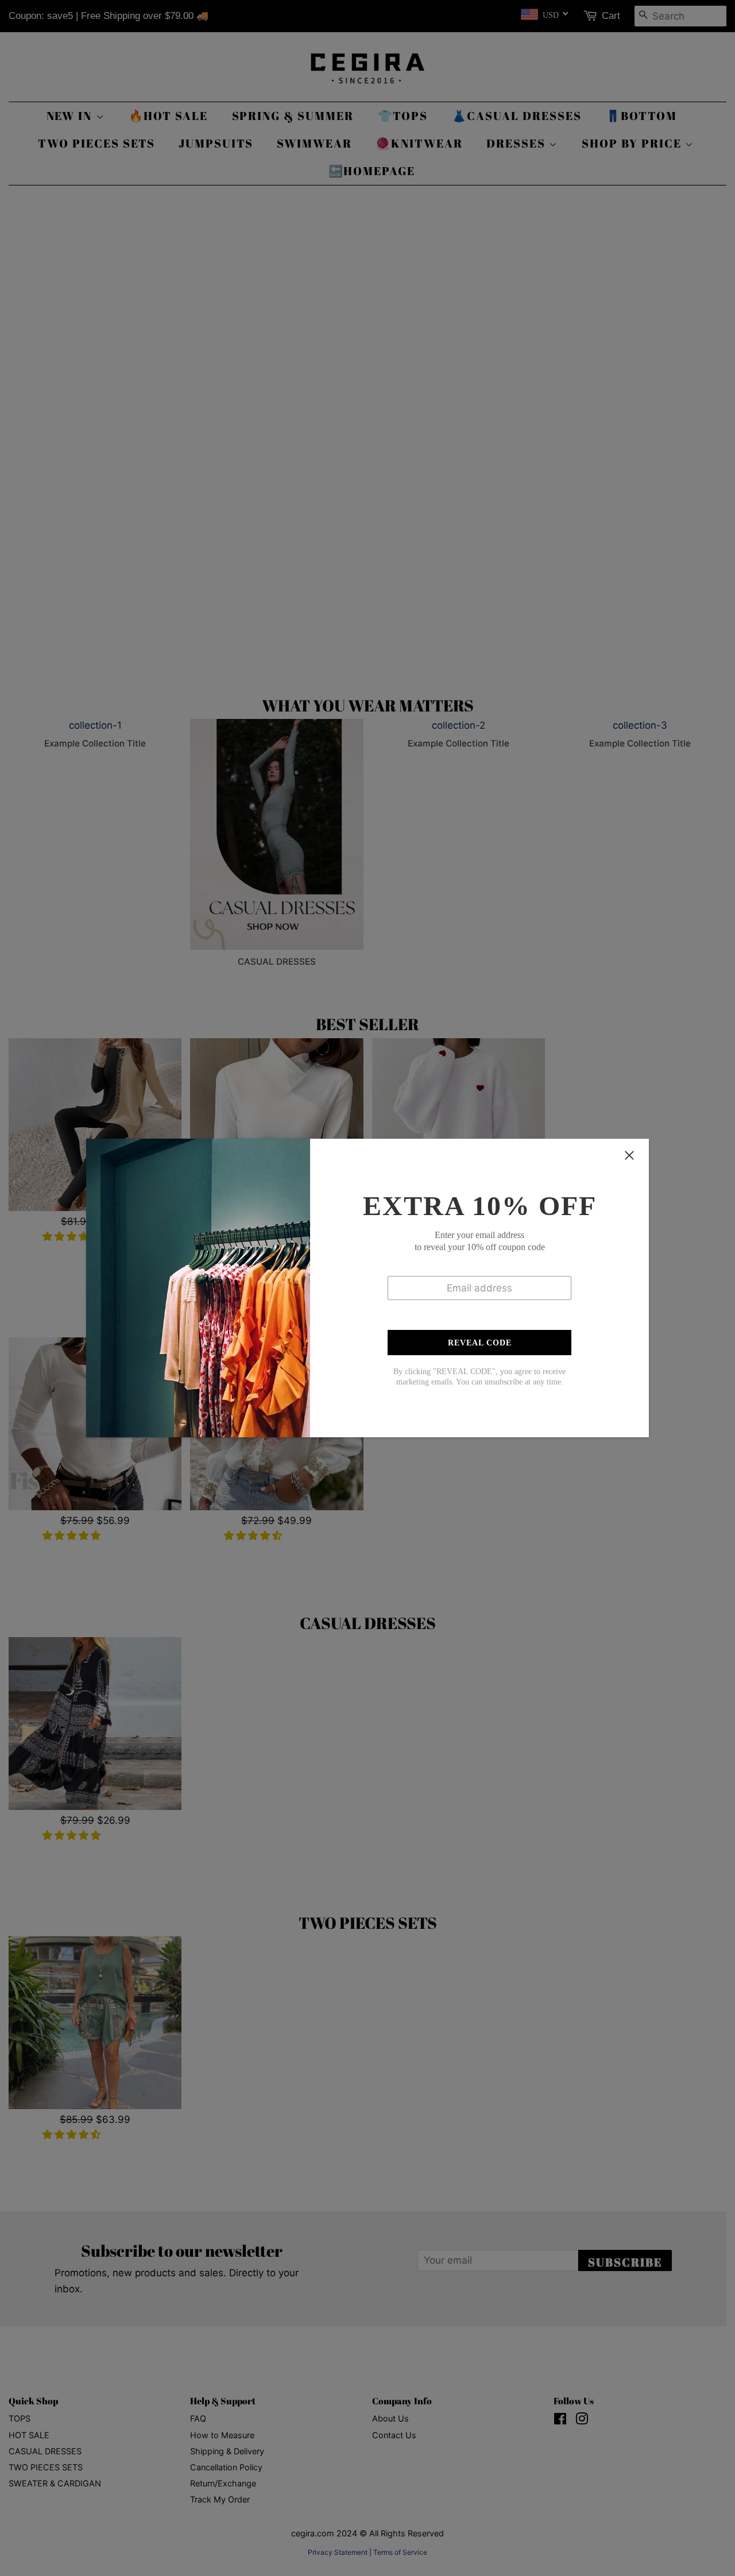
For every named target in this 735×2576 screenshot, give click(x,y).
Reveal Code (480, 1343)
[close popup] (629, 1155)
